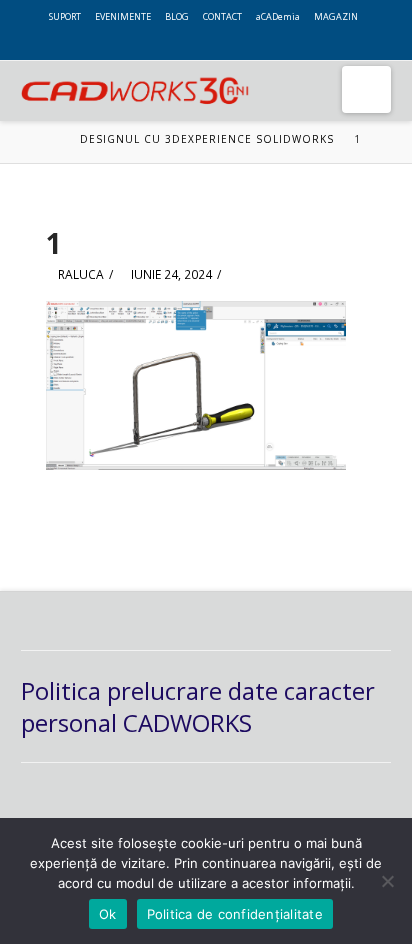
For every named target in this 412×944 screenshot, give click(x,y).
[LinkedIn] (377, 32)
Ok (108, 914)
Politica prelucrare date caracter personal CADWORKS (198, 706)
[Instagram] (216, 46)
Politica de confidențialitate (235, 914)
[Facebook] (377, 18)
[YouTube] (195, 46)
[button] (366, 89)
